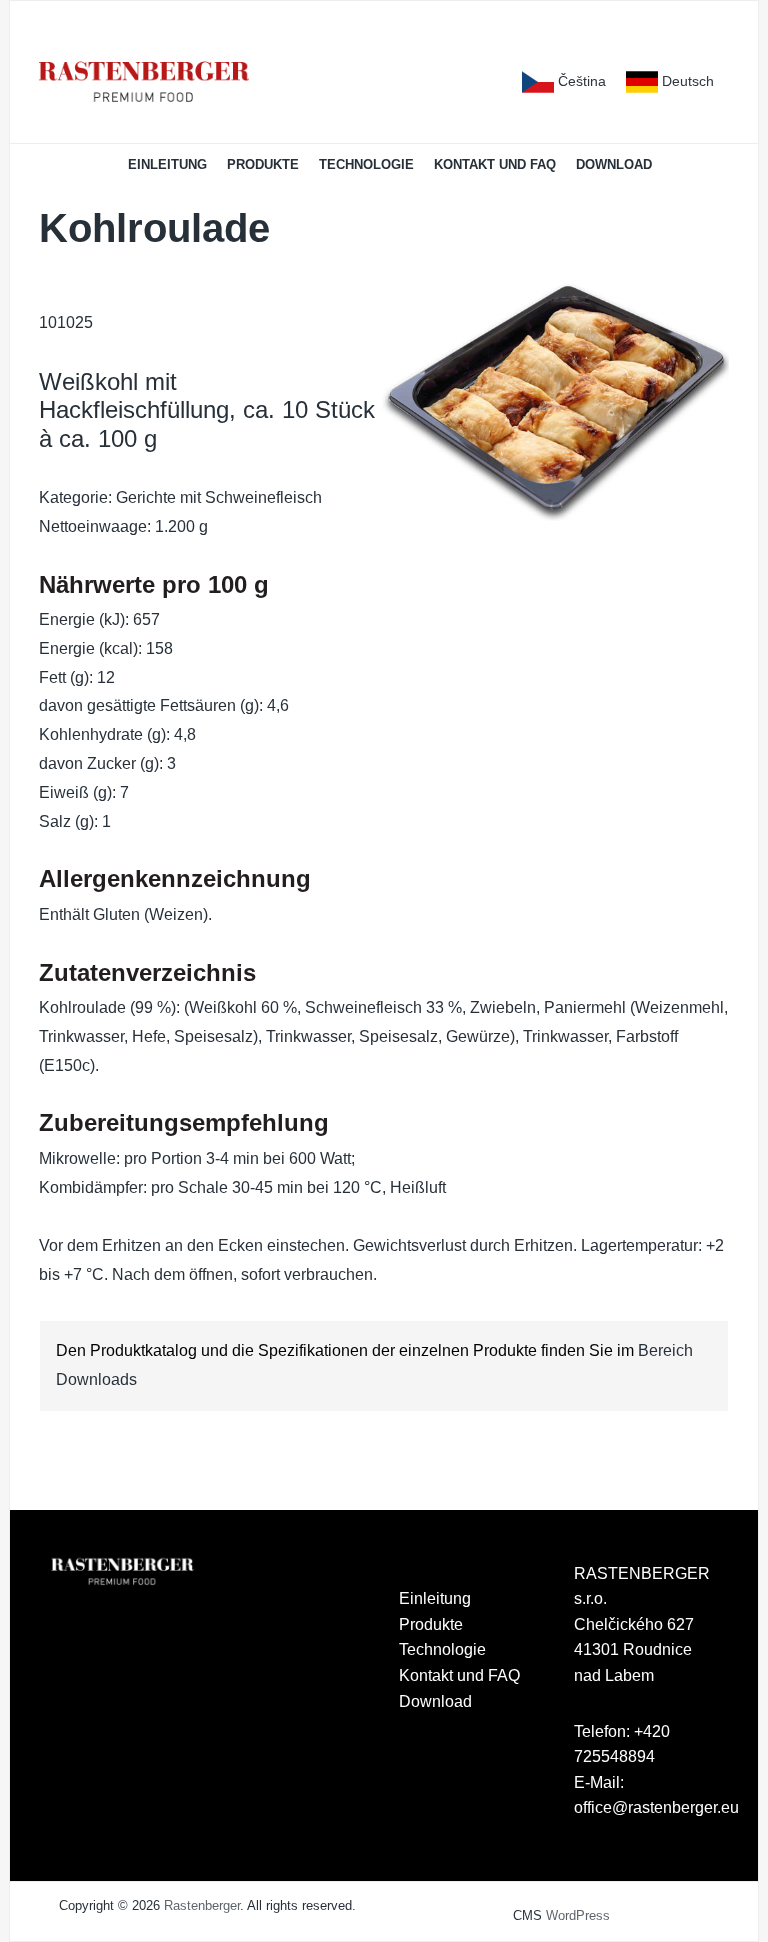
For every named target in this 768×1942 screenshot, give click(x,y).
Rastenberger (202, 1905)
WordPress (578, 1915)
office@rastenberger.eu (656, 1807)
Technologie (366, 164)
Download (614, 164)
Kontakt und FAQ (495, 164)
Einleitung (167, 164)
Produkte (263, 164)
